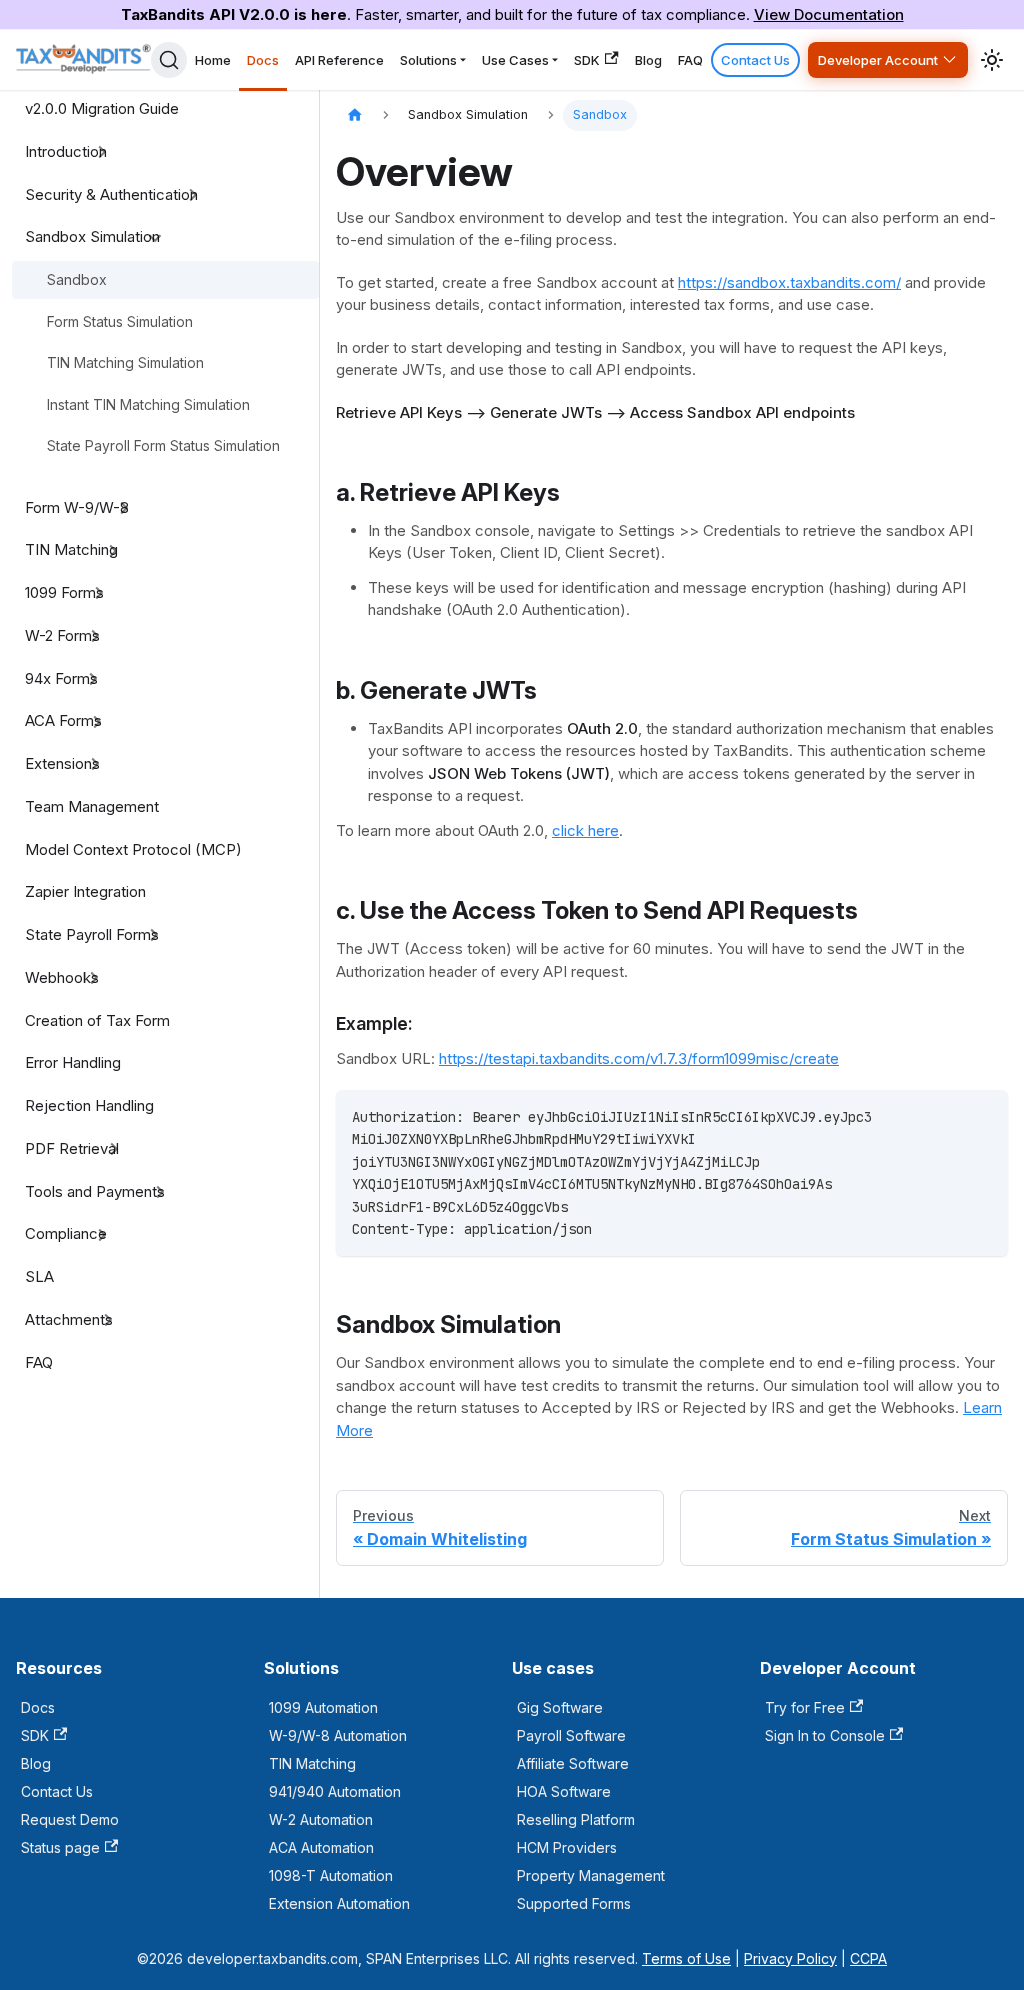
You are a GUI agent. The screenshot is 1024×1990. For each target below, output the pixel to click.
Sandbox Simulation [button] (92, 236)
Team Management (92, 806)
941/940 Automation (335, 1791)
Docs (263, 60)
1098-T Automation (331, 1875)
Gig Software (560, 1707)
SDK (587, 60)
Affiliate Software (573, 1763)
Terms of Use (686, 1958)
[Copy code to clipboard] (983, 1114)
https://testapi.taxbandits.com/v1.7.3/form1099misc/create (639, 1058)
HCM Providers (567, 1847)
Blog (648, 60)
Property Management (591, 1875)
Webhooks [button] (62, 977)
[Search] (169, 60)
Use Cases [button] (515, 60)
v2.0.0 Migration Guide (102, 108)
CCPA (868, 1958)
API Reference (339, 60)
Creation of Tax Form (97, 1020)
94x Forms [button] (61, 678)
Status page (60, 1847)
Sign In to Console (825, 1735)
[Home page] (355, 115)
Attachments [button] (69, 1319)
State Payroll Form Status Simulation (163, 445)
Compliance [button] (66, 1233)
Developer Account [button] (878, 60)
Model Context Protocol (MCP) (133, 849)
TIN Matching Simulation (125, 362)
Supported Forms (574, 1903)
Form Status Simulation (120, 321)
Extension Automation (339, 1903)
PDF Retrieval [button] (72, 1148)
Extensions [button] (62, 763)
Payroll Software (571, 1735)
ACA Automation (321, 1847)
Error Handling (73, 1062)
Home (213, 60)
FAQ (690, 60)
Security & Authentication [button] (111, 194)
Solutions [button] (428, 60)
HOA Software (564, 1791)
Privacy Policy (790, 1958)
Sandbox (77, 279)
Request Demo (70, 1819)
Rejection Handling (89, 1105)
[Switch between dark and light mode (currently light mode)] (992, 60)
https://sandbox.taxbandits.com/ (789, 282)
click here (585, 830)
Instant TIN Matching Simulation (148, 404)
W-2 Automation (321, 1819)
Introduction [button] (66, 151)
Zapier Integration (85, 891)
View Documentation (829, 14)
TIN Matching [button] (71, 549)
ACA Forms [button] (63, 720)
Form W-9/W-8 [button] (77, 507)
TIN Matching (312, 1763)
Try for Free (805, 1707)
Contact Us (755, 60)
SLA (39, 1276)
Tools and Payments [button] (95, 1191)
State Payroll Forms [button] (92, 934)
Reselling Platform (576, 1819)
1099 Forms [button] (64, 592)
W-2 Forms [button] (62, 635)
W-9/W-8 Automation (338, 1735)
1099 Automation (323, 1707)
